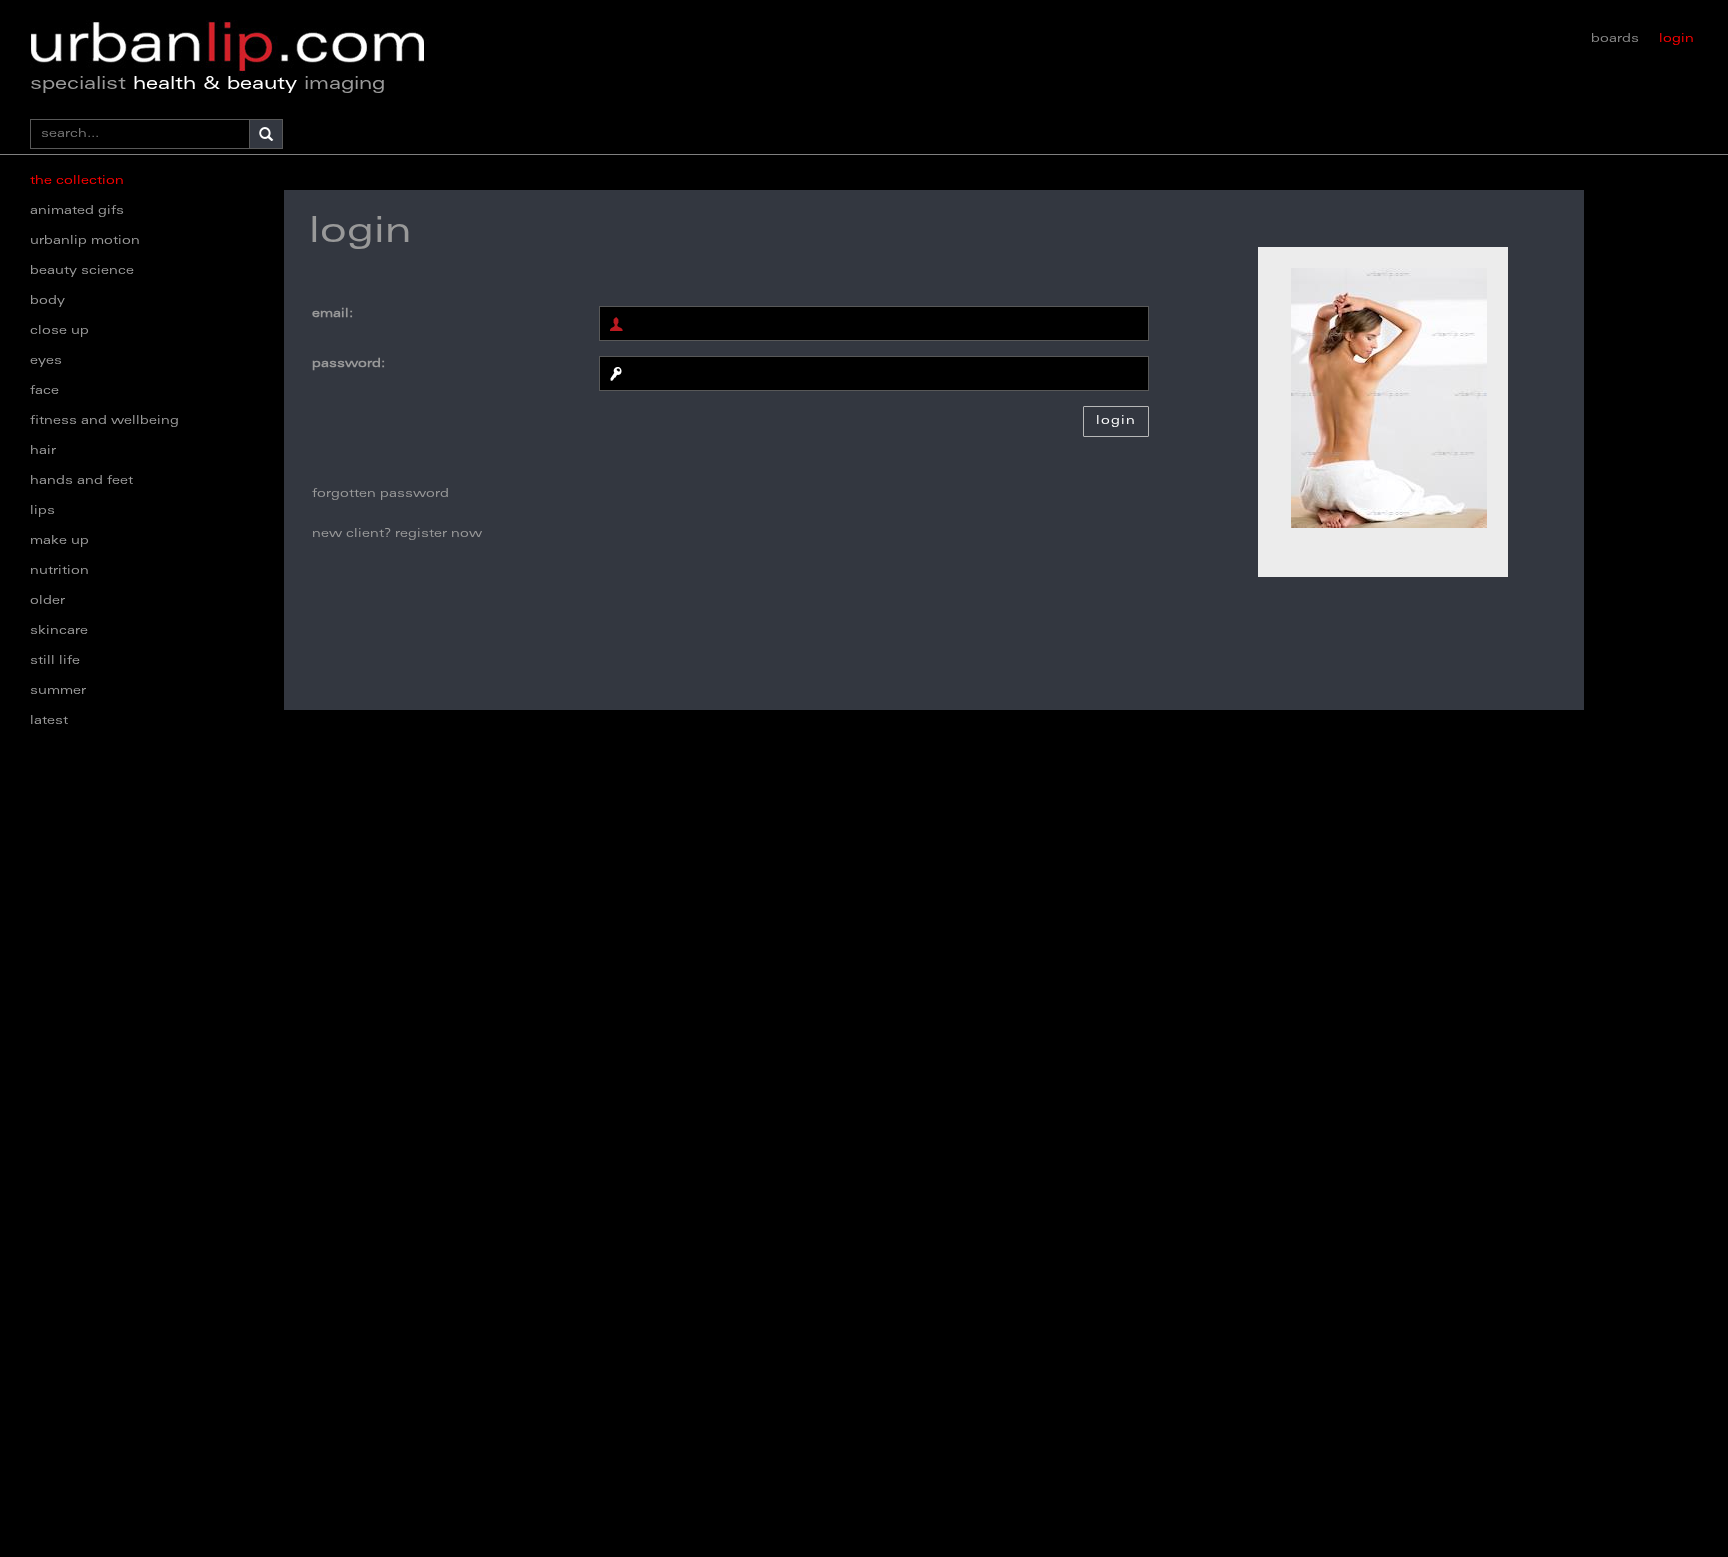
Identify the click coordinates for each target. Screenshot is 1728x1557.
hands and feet (81, 481)
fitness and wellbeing (104, 421)
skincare (59, 631)
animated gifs (77, 211)
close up (59, 331)
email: (332, 314)
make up (59, 541)
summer (58, 691)
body (47, 301)
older (47, 601)
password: (348, 364)
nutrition (59, 571)
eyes (46, 361)
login (1676, 39)
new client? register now (397, 534)
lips (42, 511)
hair (43, 451)
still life (55, 661)
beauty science (82, 271)
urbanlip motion (85, 241)
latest (49, 721)
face (44, 391)
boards (1615, 39)
